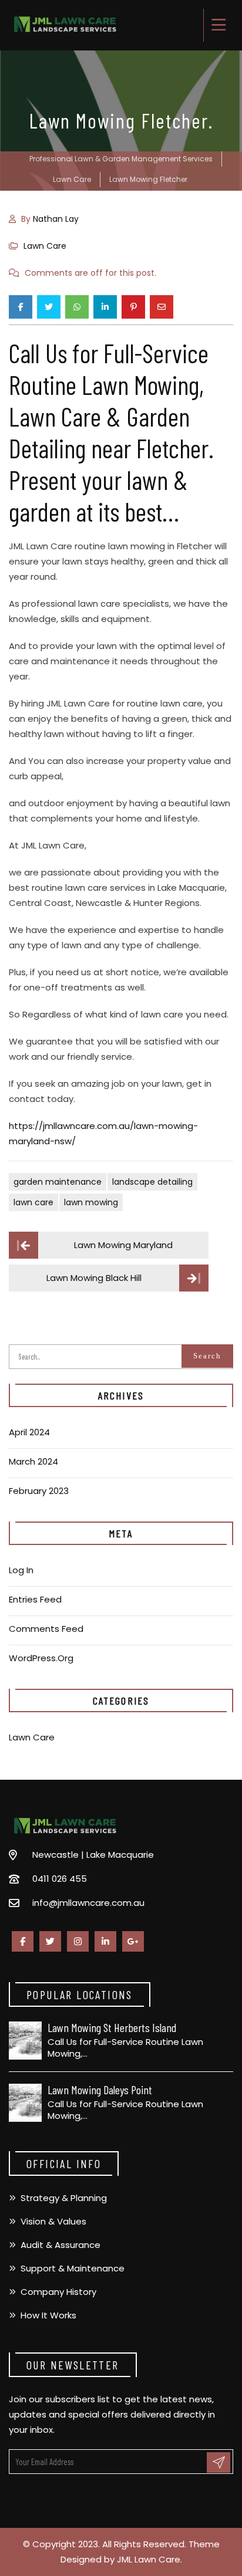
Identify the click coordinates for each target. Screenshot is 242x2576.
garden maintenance (58, 1182)
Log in (21, 1570)
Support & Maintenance (73, 2268)
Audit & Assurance (60, 2245)
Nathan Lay (56, 219)
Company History (58, 2292)
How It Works (48, 2315)
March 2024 (33, 1461)
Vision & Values (53, 2221)
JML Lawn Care (149, 2559)
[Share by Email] (162, 307)
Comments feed (46, 1629)
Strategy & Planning (64, 2198)
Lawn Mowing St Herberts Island (112, 2027)
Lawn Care (45, 246)
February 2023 (39, 1491)
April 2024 (29, 1432)
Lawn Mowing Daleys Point (100, 2090)
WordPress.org (41, 1658)
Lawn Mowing (91, 1202)
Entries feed (35, 1599)
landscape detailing (152, 1182)
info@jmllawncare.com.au (88, 1903)
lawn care (33, 1202)
